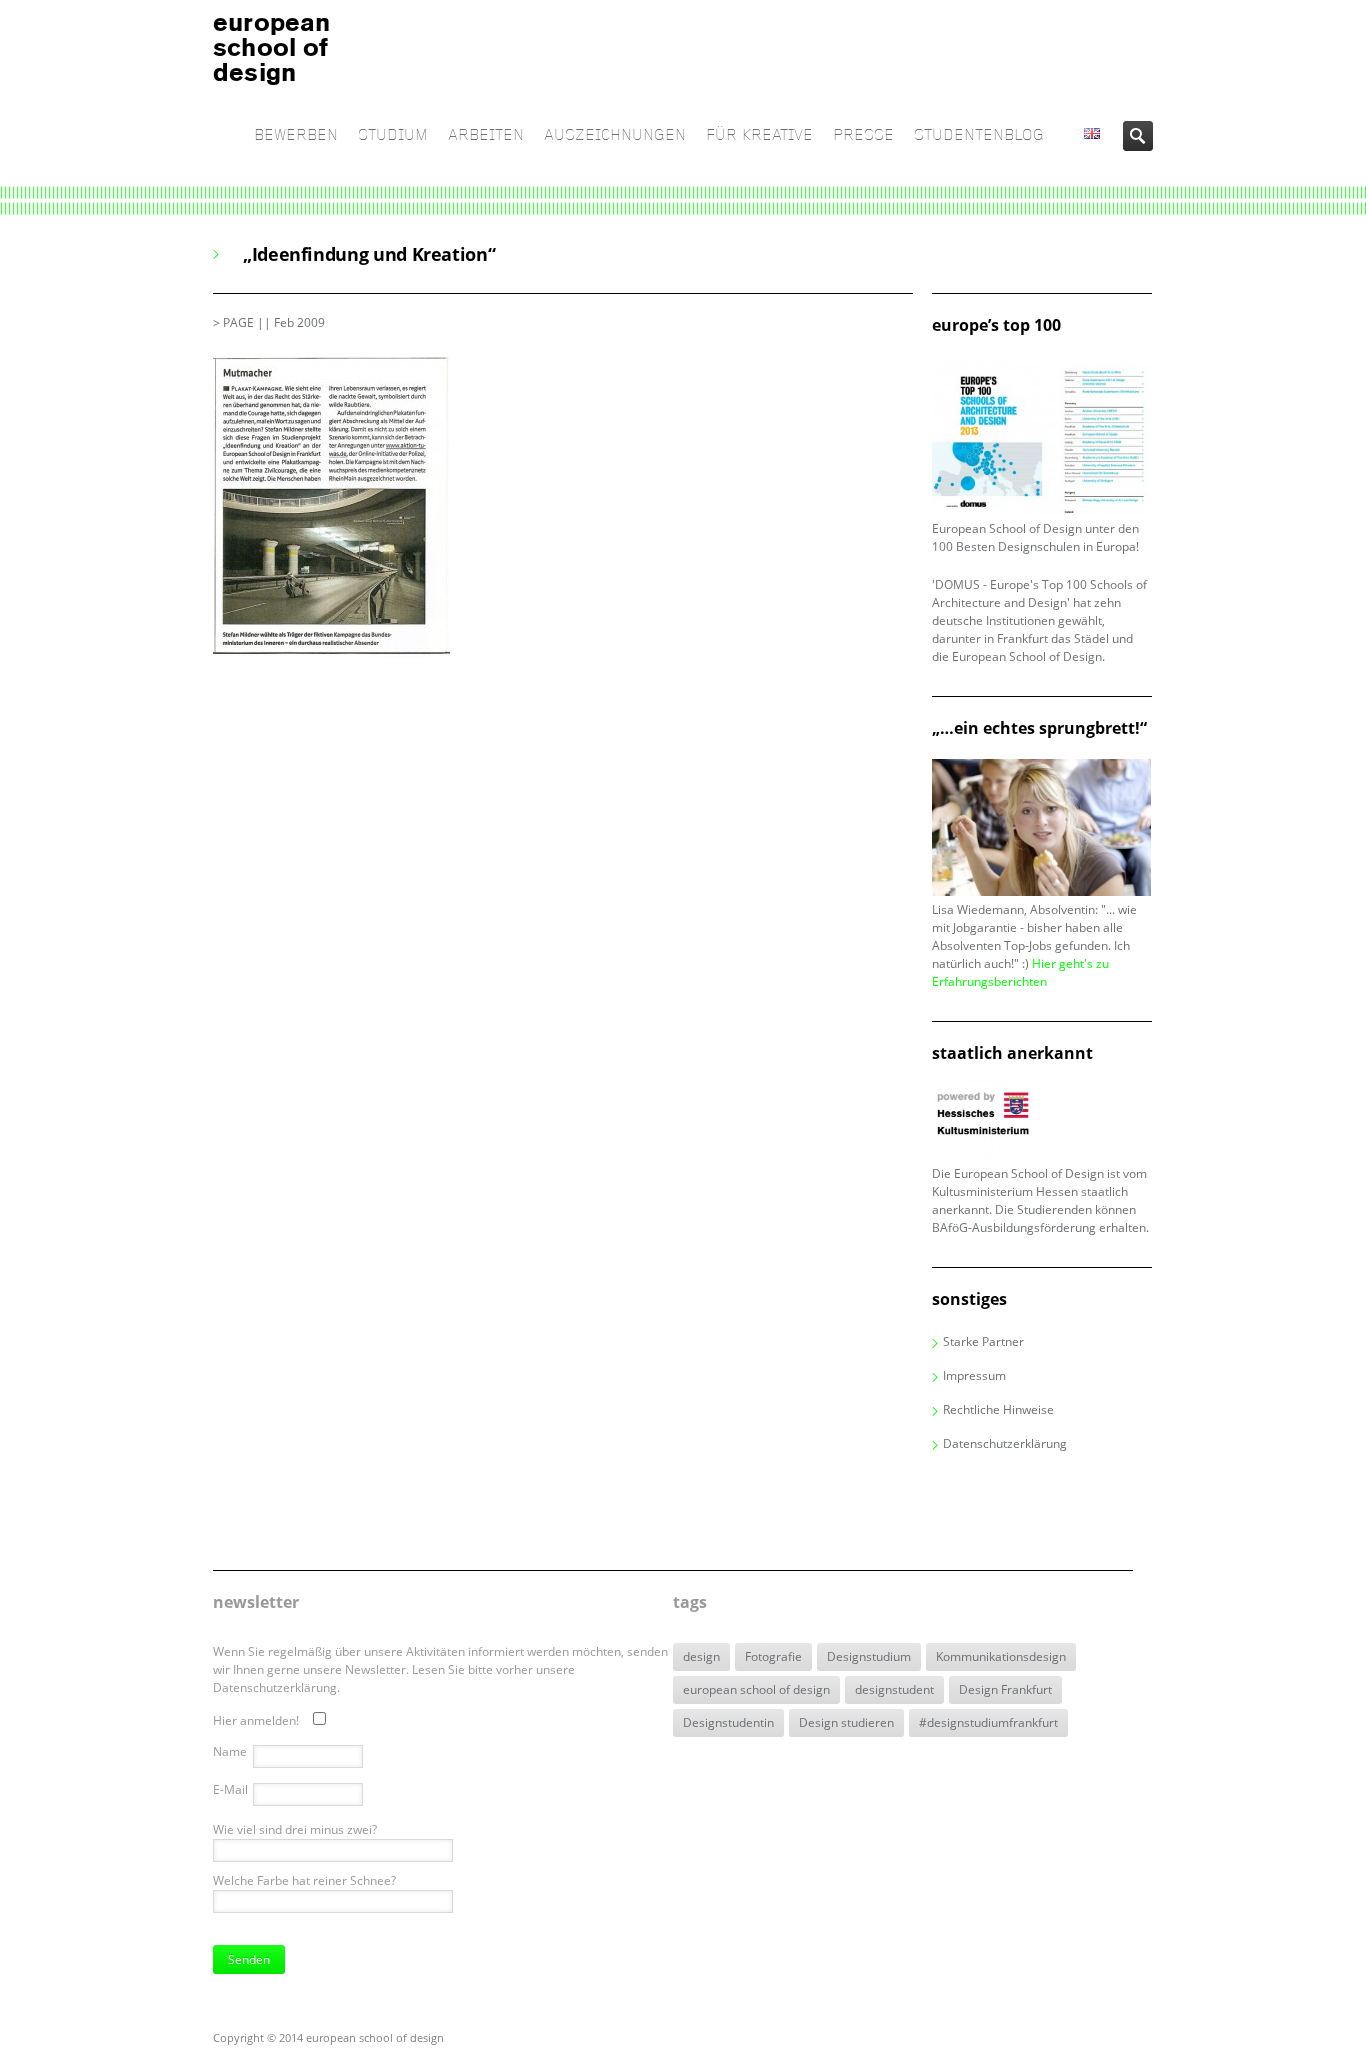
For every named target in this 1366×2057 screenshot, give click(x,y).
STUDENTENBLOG (979, 135)
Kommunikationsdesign (1001, 1656)
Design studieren (846, 1722)
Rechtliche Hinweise (998, 1409)
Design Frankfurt (1005, 1689)
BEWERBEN (296, 135)
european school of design (756, 1689)
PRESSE (863, 135)
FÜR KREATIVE (759, 135)
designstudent (894, 1689)
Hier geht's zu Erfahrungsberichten (1020, 972)
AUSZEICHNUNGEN (615, 135)
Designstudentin (728, 1722)
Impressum (974, 1375)
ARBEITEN (486, 135)
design (701, 1656)
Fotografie (773, 1656)
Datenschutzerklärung (1005, 1443)
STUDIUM (393, 135)
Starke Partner (983, 1341)
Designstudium (869, 1656)
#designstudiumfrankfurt (988, 1722)
